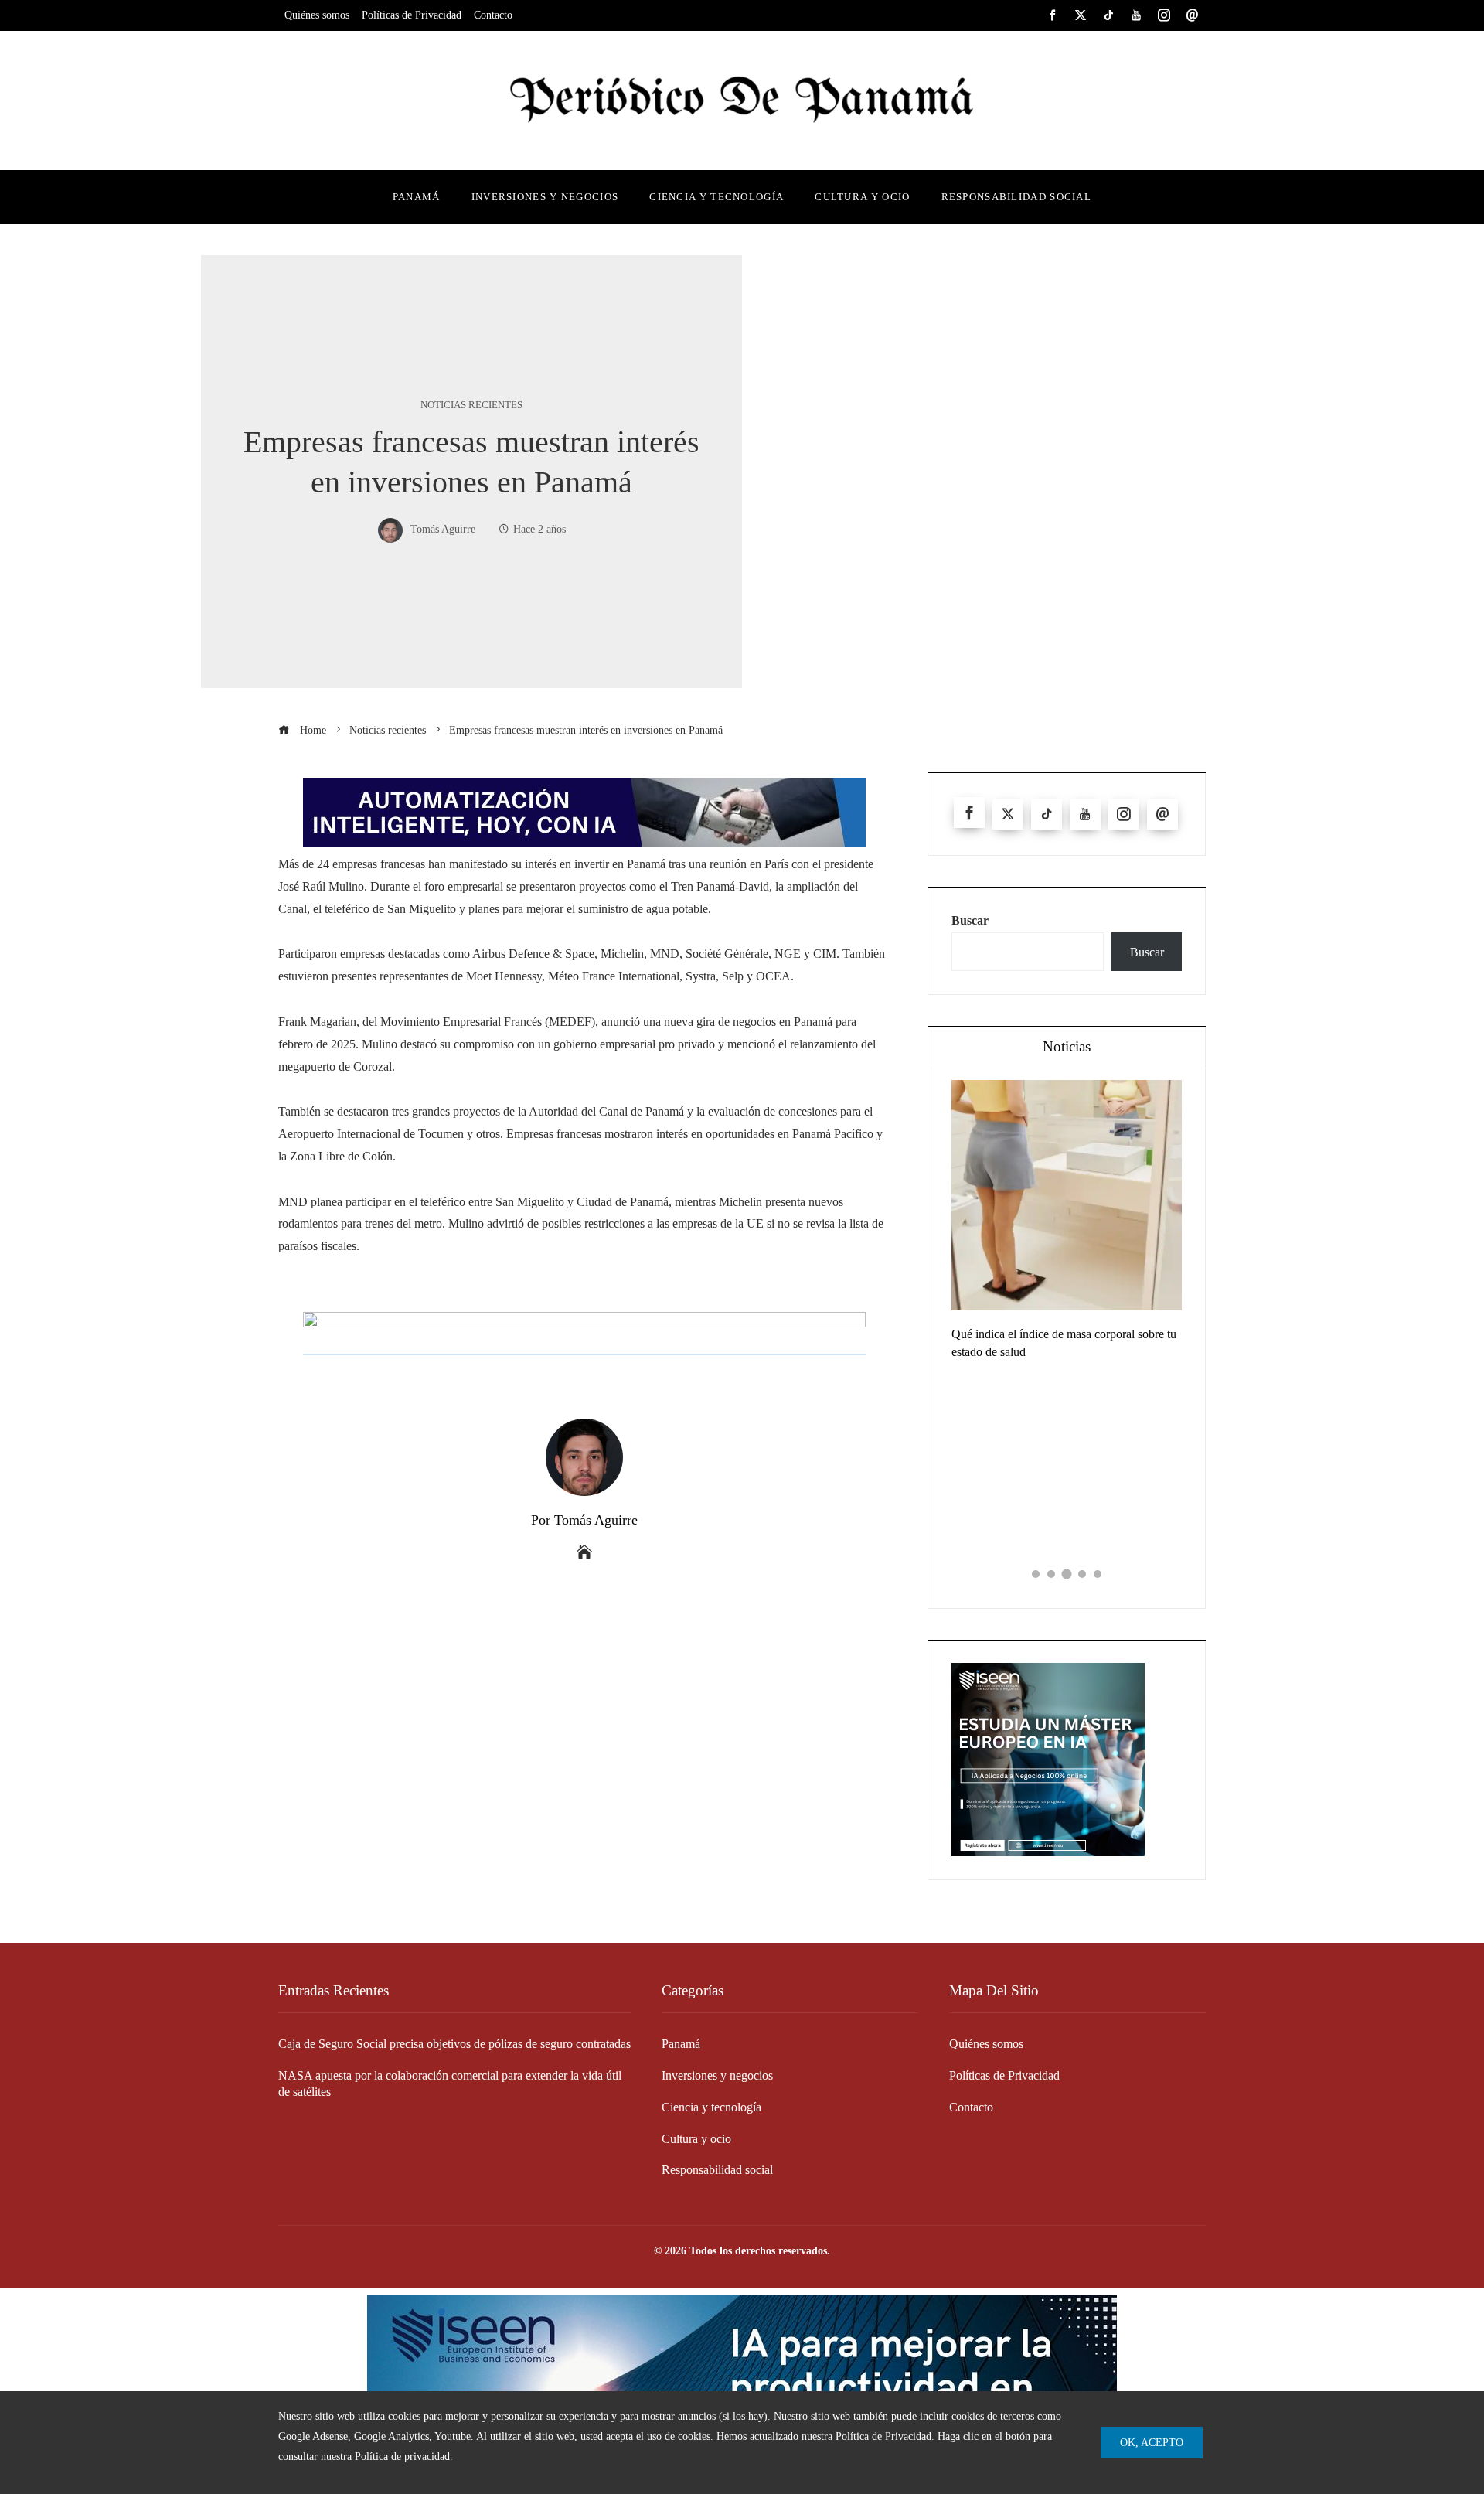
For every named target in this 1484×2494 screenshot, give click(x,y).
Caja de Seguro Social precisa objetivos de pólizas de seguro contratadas (454, 2044)
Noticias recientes (471, 405)
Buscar (970, 920)
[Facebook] (969, 813)
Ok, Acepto (1152, 2442)
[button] (1036, 1574)
